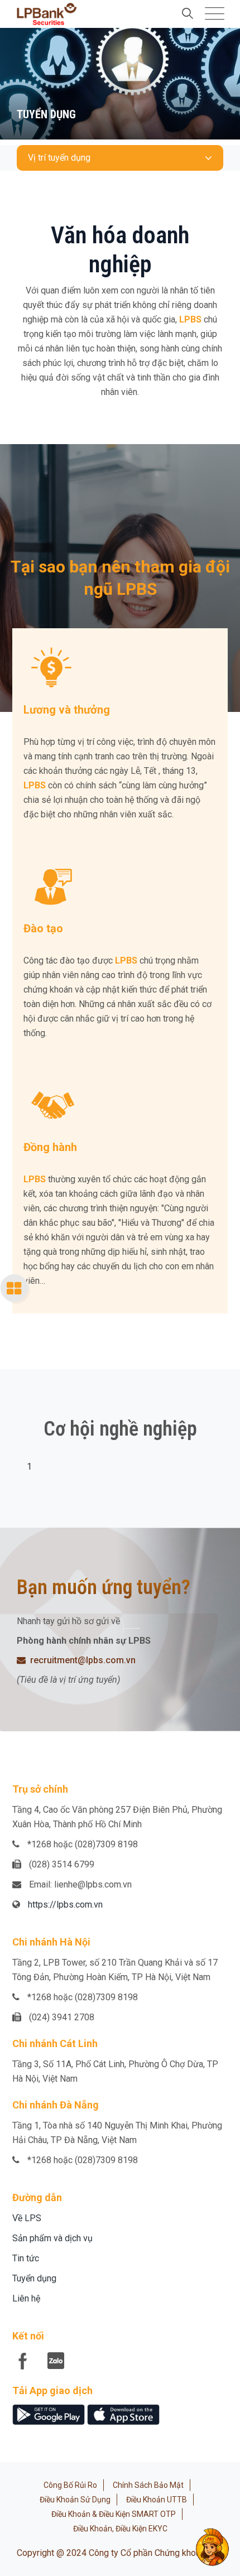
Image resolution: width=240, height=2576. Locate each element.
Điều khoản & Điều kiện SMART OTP (114, 2514)
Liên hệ (26, 2298)
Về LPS (27, 2218)
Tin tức (26, 2258)
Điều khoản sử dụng (75, 2500)
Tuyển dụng (34, 2278)
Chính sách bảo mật (148, 2485)
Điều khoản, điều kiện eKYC (120, 2529)
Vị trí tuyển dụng (59, 158)
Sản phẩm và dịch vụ (52, 2238)
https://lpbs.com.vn (65, 1905)
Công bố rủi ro (70, 2485)
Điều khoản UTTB (157, 2500)
